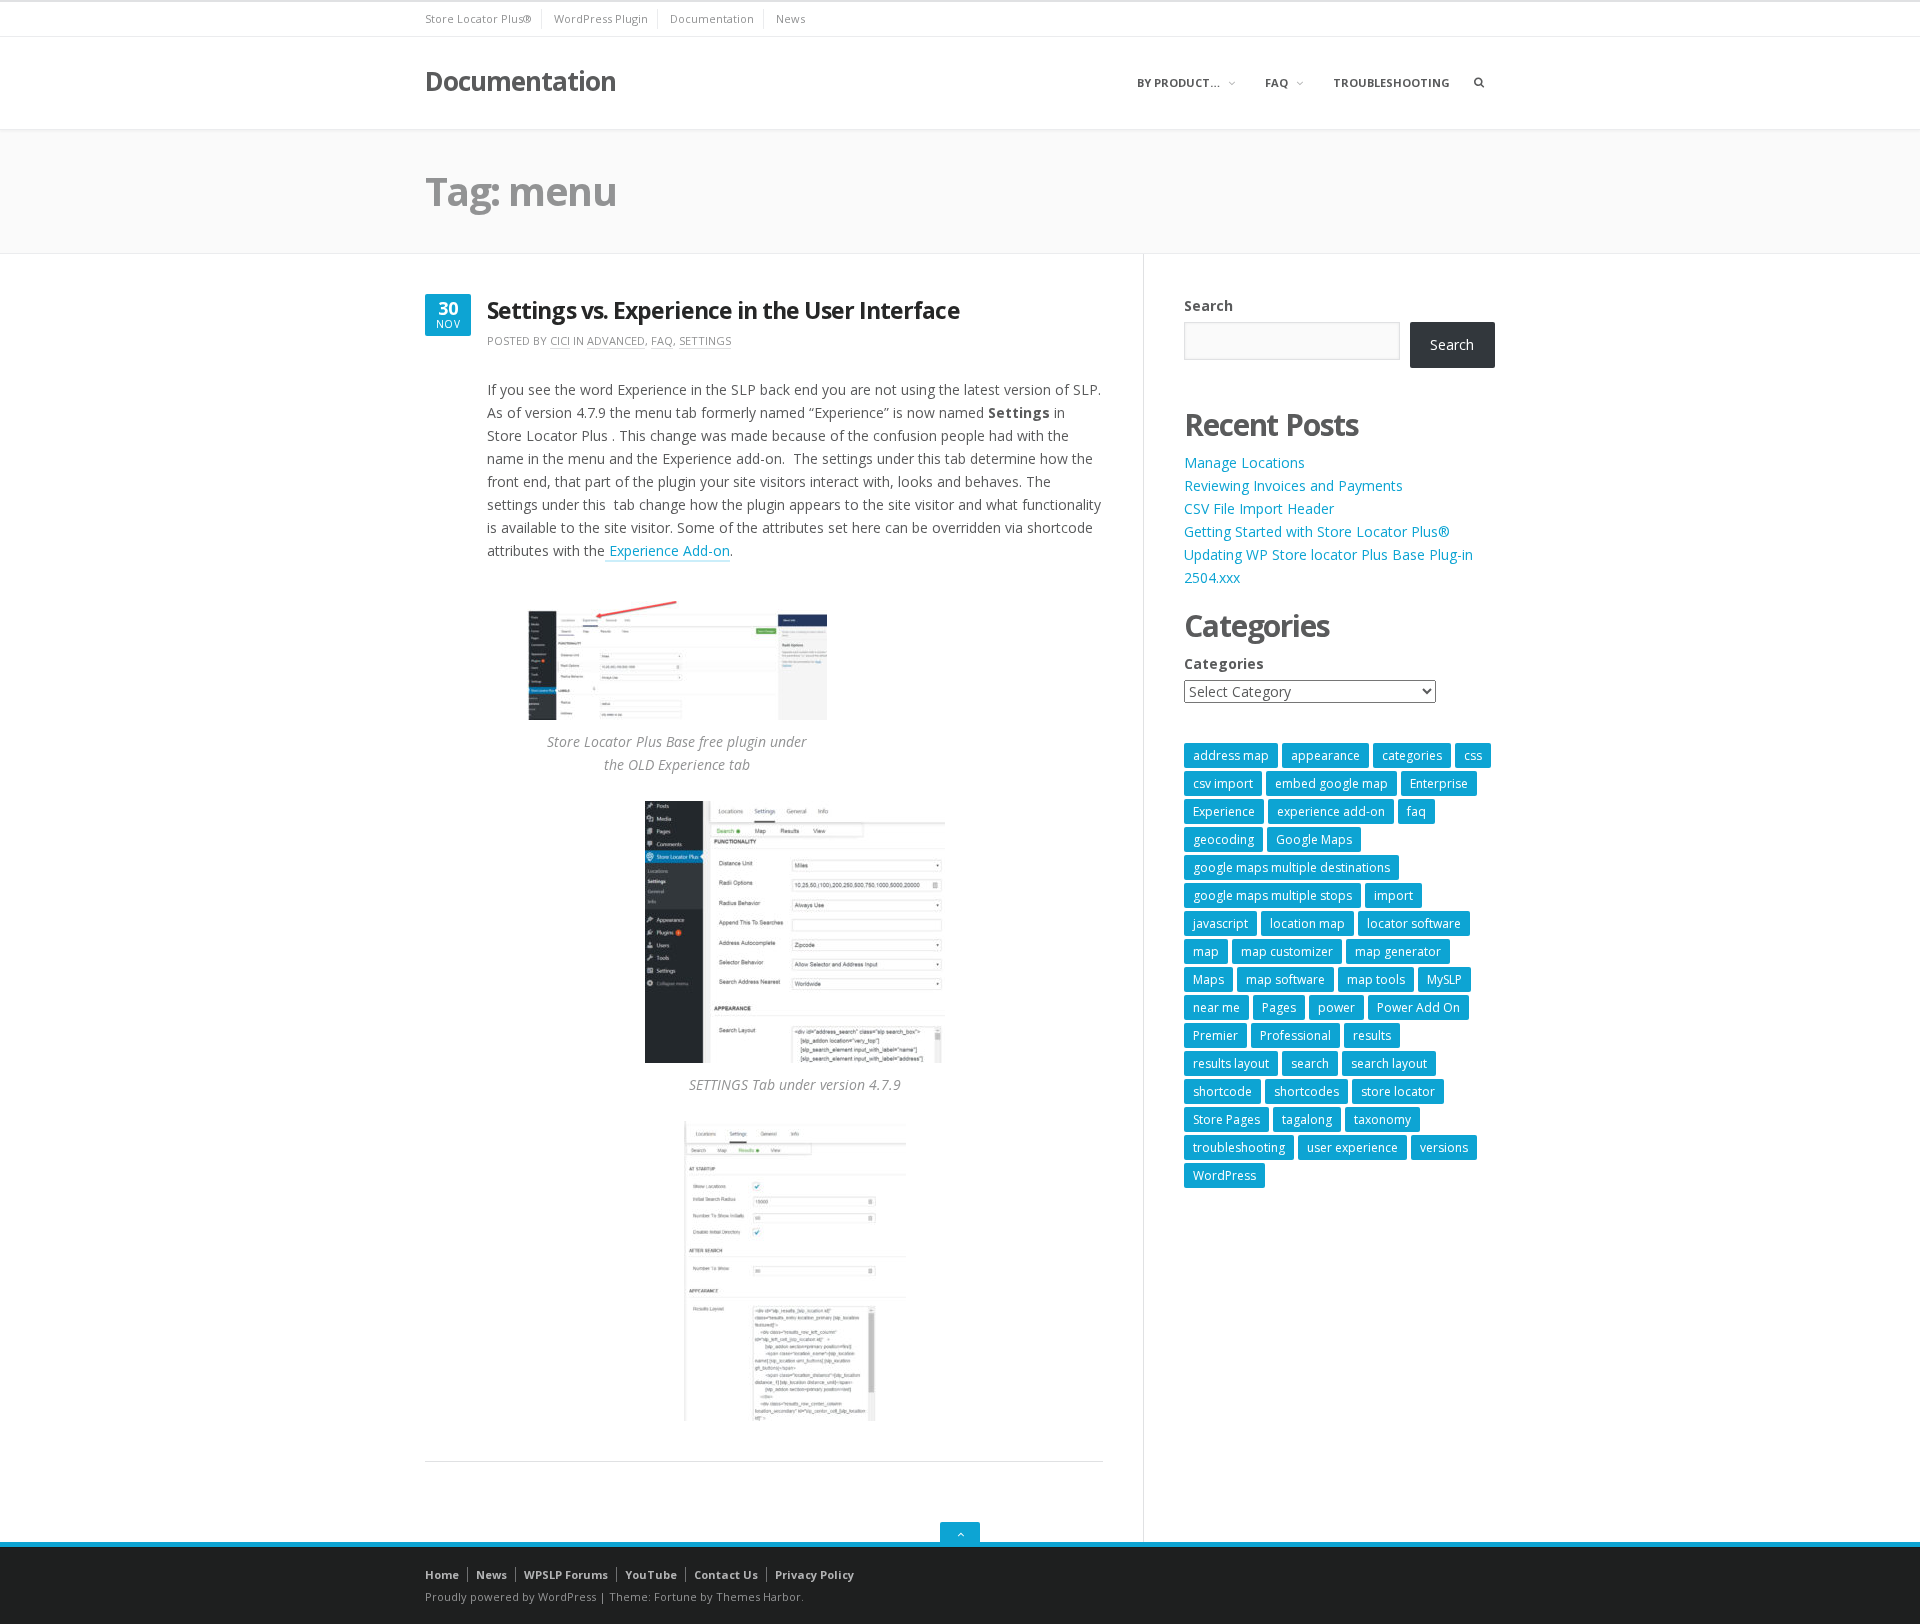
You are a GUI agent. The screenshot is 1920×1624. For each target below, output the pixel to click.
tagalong (1307, 1119)
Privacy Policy (814, 1574)
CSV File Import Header (1259, 508)
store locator (1398, 1091)
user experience (1352, 1147)
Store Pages (1226, 1119)
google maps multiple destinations (1291, 867)
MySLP (1444, 979)
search (1310, 1063)
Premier (1215, 1035)
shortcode (1222, 1091)
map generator (1398, 951)
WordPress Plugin (601, 18)
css (1473, 755)
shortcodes (1306, 1091)
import (1393, 895)
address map (1231, 755)
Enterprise (1439, 783)
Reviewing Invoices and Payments (1293, 485)
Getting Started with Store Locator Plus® (1317, 531)
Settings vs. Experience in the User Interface (723, 310)
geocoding (1223, 839)
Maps (1208, 979)
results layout (1231, 1063)
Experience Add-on (667, 550)
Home (442, 1574)
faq (1416, 811)
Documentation (712, 18)
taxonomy (1382, 1119)
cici (560, 340)
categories (1412, 755)
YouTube (651, 1574)
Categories (1224, 663)
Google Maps (1314, 839)
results (1372, 1035)
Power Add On (1418, 1007)
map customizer (1287, 951)
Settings (705, 340)
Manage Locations (1244, 462)
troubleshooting (1239, 1147)
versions (1444, 1147)
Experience (1224, 811)
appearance (1325, 755)
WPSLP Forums (566, 1574)
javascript (1220, 923)
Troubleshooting (1391, 82)
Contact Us (726, 1574)
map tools (1376, 979)
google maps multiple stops (1272, 895)
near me (1216, 1007)
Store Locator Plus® (478, 18)
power (1336, 1007)
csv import (1223, 783)
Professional (1295, 1035)
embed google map (1331, 783)
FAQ (1276, 82)
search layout (1389, 1063)
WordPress (1224, 1175)
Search (1208, 305)
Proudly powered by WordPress (510, 1596)
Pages (1279, 1007)
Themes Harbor (758, 1596)
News (790, 18)
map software (1285, 979)
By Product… (1178, 82)
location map (1307, 923)
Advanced (616, 340)
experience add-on (1331, 811)
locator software (1414, 923)
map (1206, 951)
